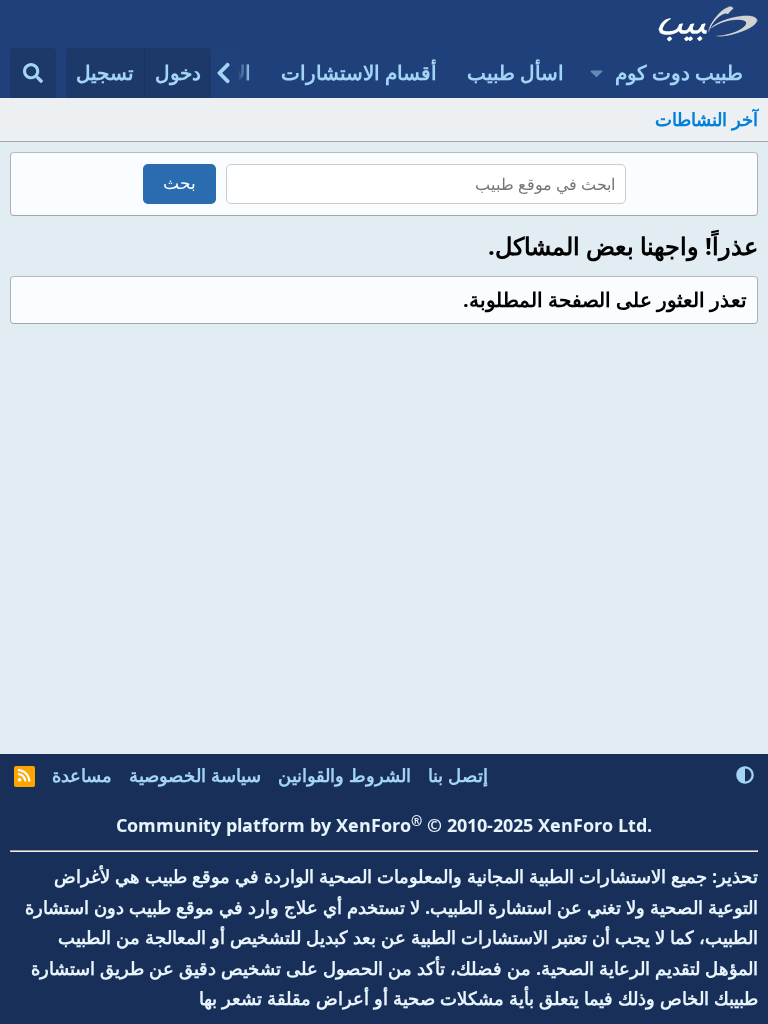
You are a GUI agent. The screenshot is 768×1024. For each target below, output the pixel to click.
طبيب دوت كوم (679, 72)
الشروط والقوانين (344, 775)
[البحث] (33, 73)
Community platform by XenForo (384, 825)
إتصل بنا (458, 775)
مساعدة (82, 775)
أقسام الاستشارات (359, 72)
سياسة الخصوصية (195, 775)
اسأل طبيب (515, 72)
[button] (596, 73)
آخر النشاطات (706, 119)
